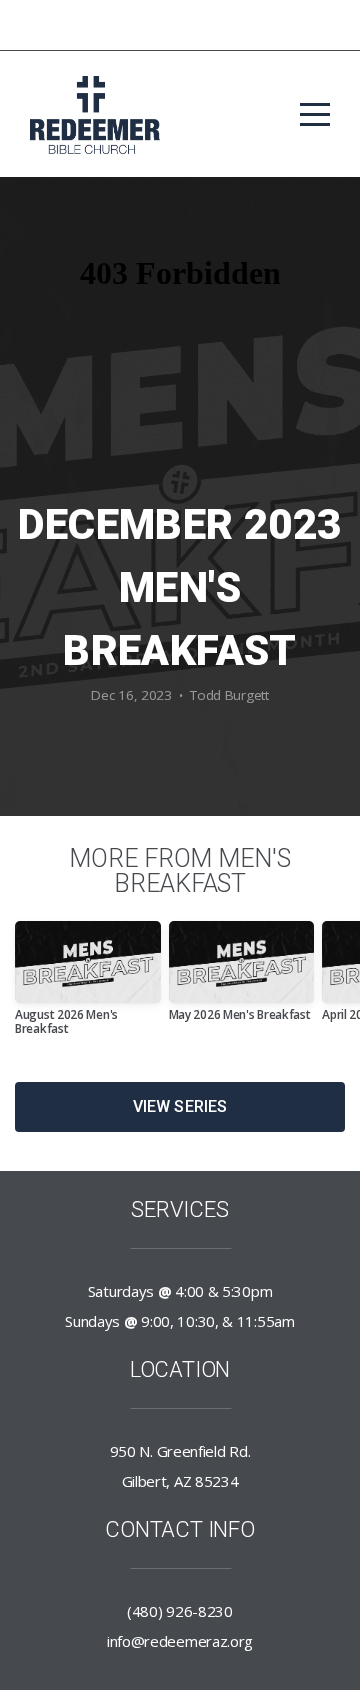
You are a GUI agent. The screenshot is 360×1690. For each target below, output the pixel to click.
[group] (88, 986)
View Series (180, 1106)
